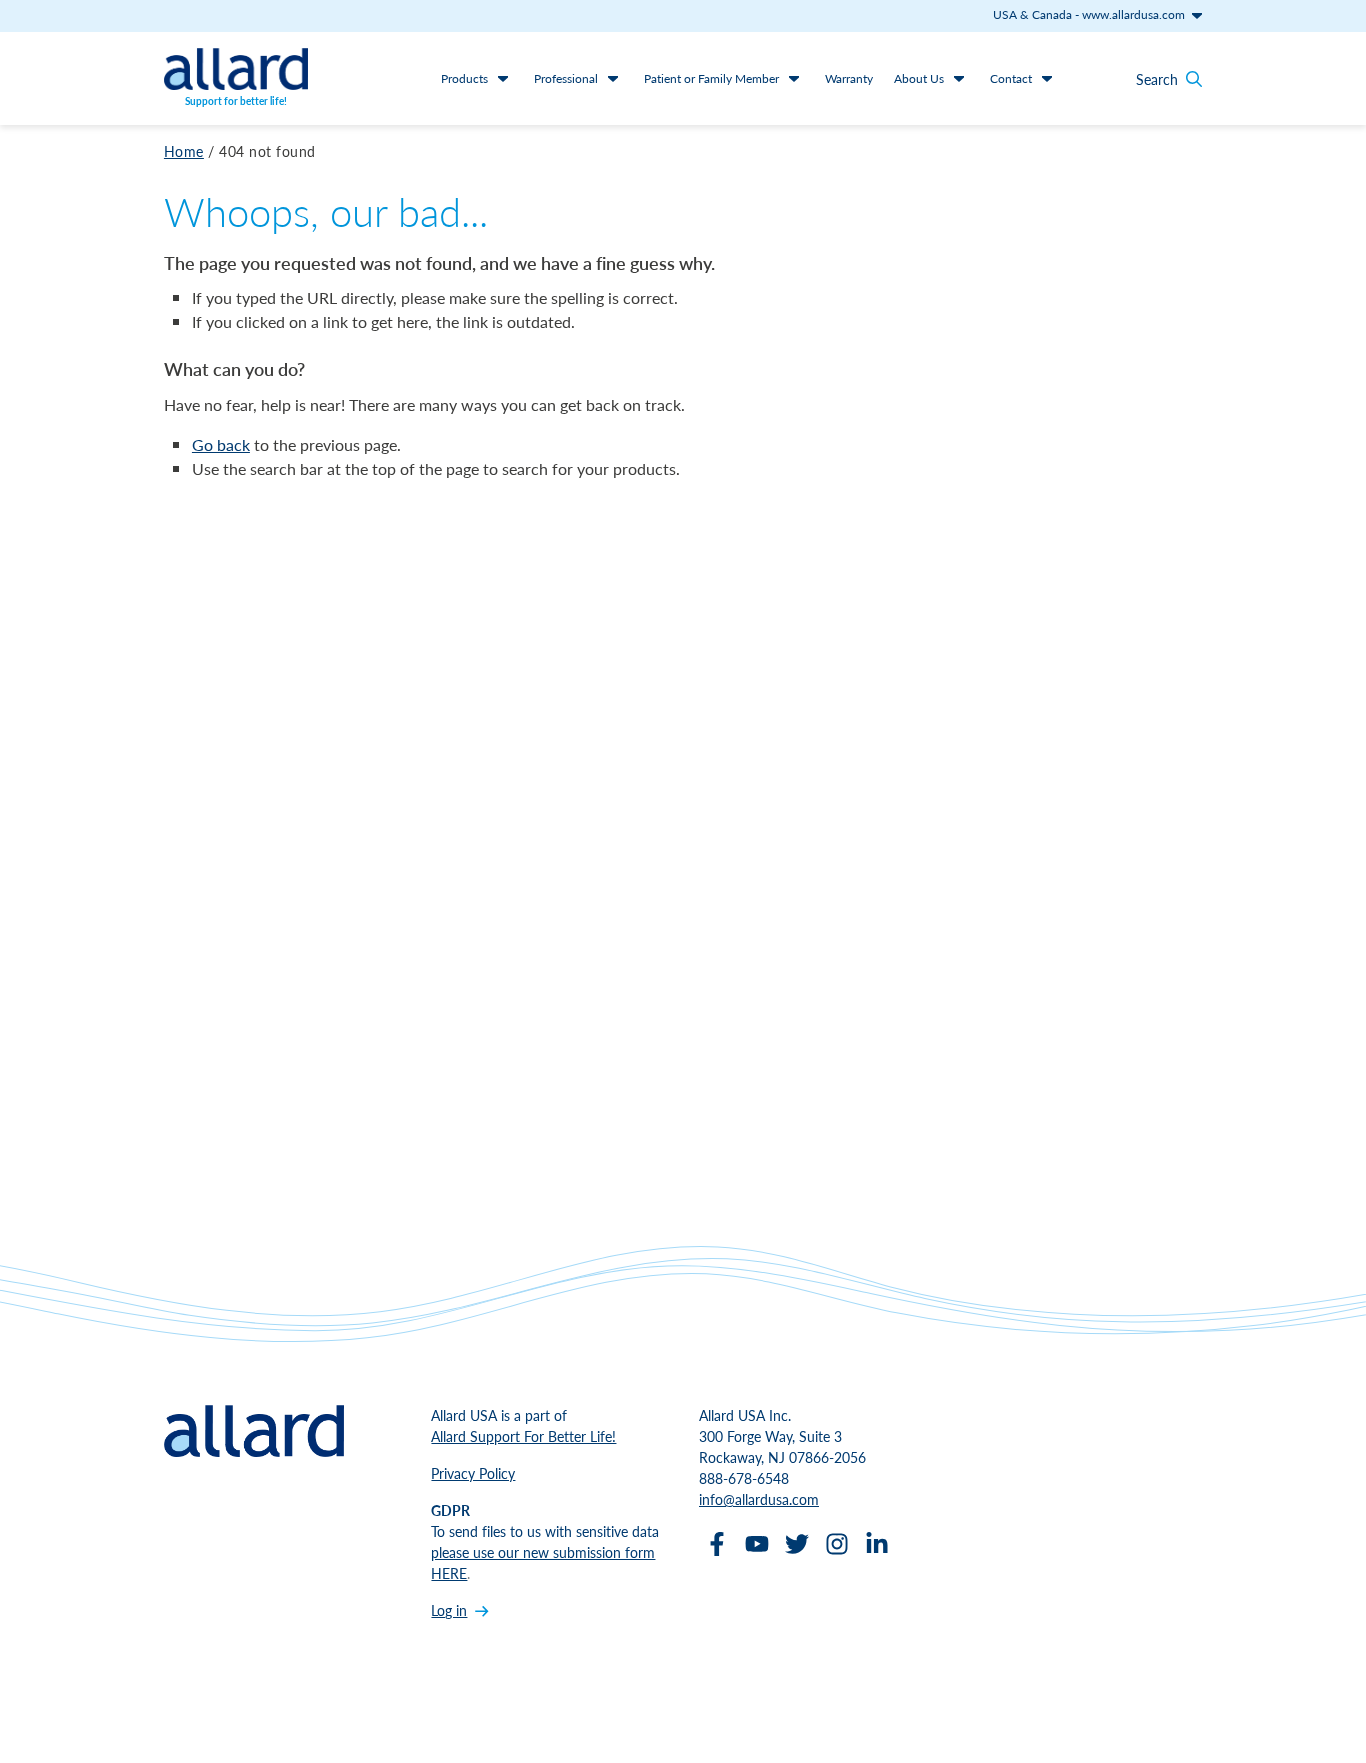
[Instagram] (837, 1544)
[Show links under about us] (959, 78)
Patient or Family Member (711, 78)
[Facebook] (717, 1544)
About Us (919, 78)
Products (464, 78)
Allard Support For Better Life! (523, 1436)
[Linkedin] (877, 1544)
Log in (449, 1610)
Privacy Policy (473, 1473)
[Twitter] (797, 1544)
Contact (1011, 78)
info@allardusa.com (759, 1499)
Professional (566, 78)
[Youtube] (757, 1544)
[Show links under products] (503, 78)
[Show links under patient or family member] (794, 78)
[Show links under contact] (1047, 78)
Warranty (849, 78)
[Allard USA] (236, 69)
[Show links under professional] (613, 78)
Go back (221, 444)
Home (184, 151)
